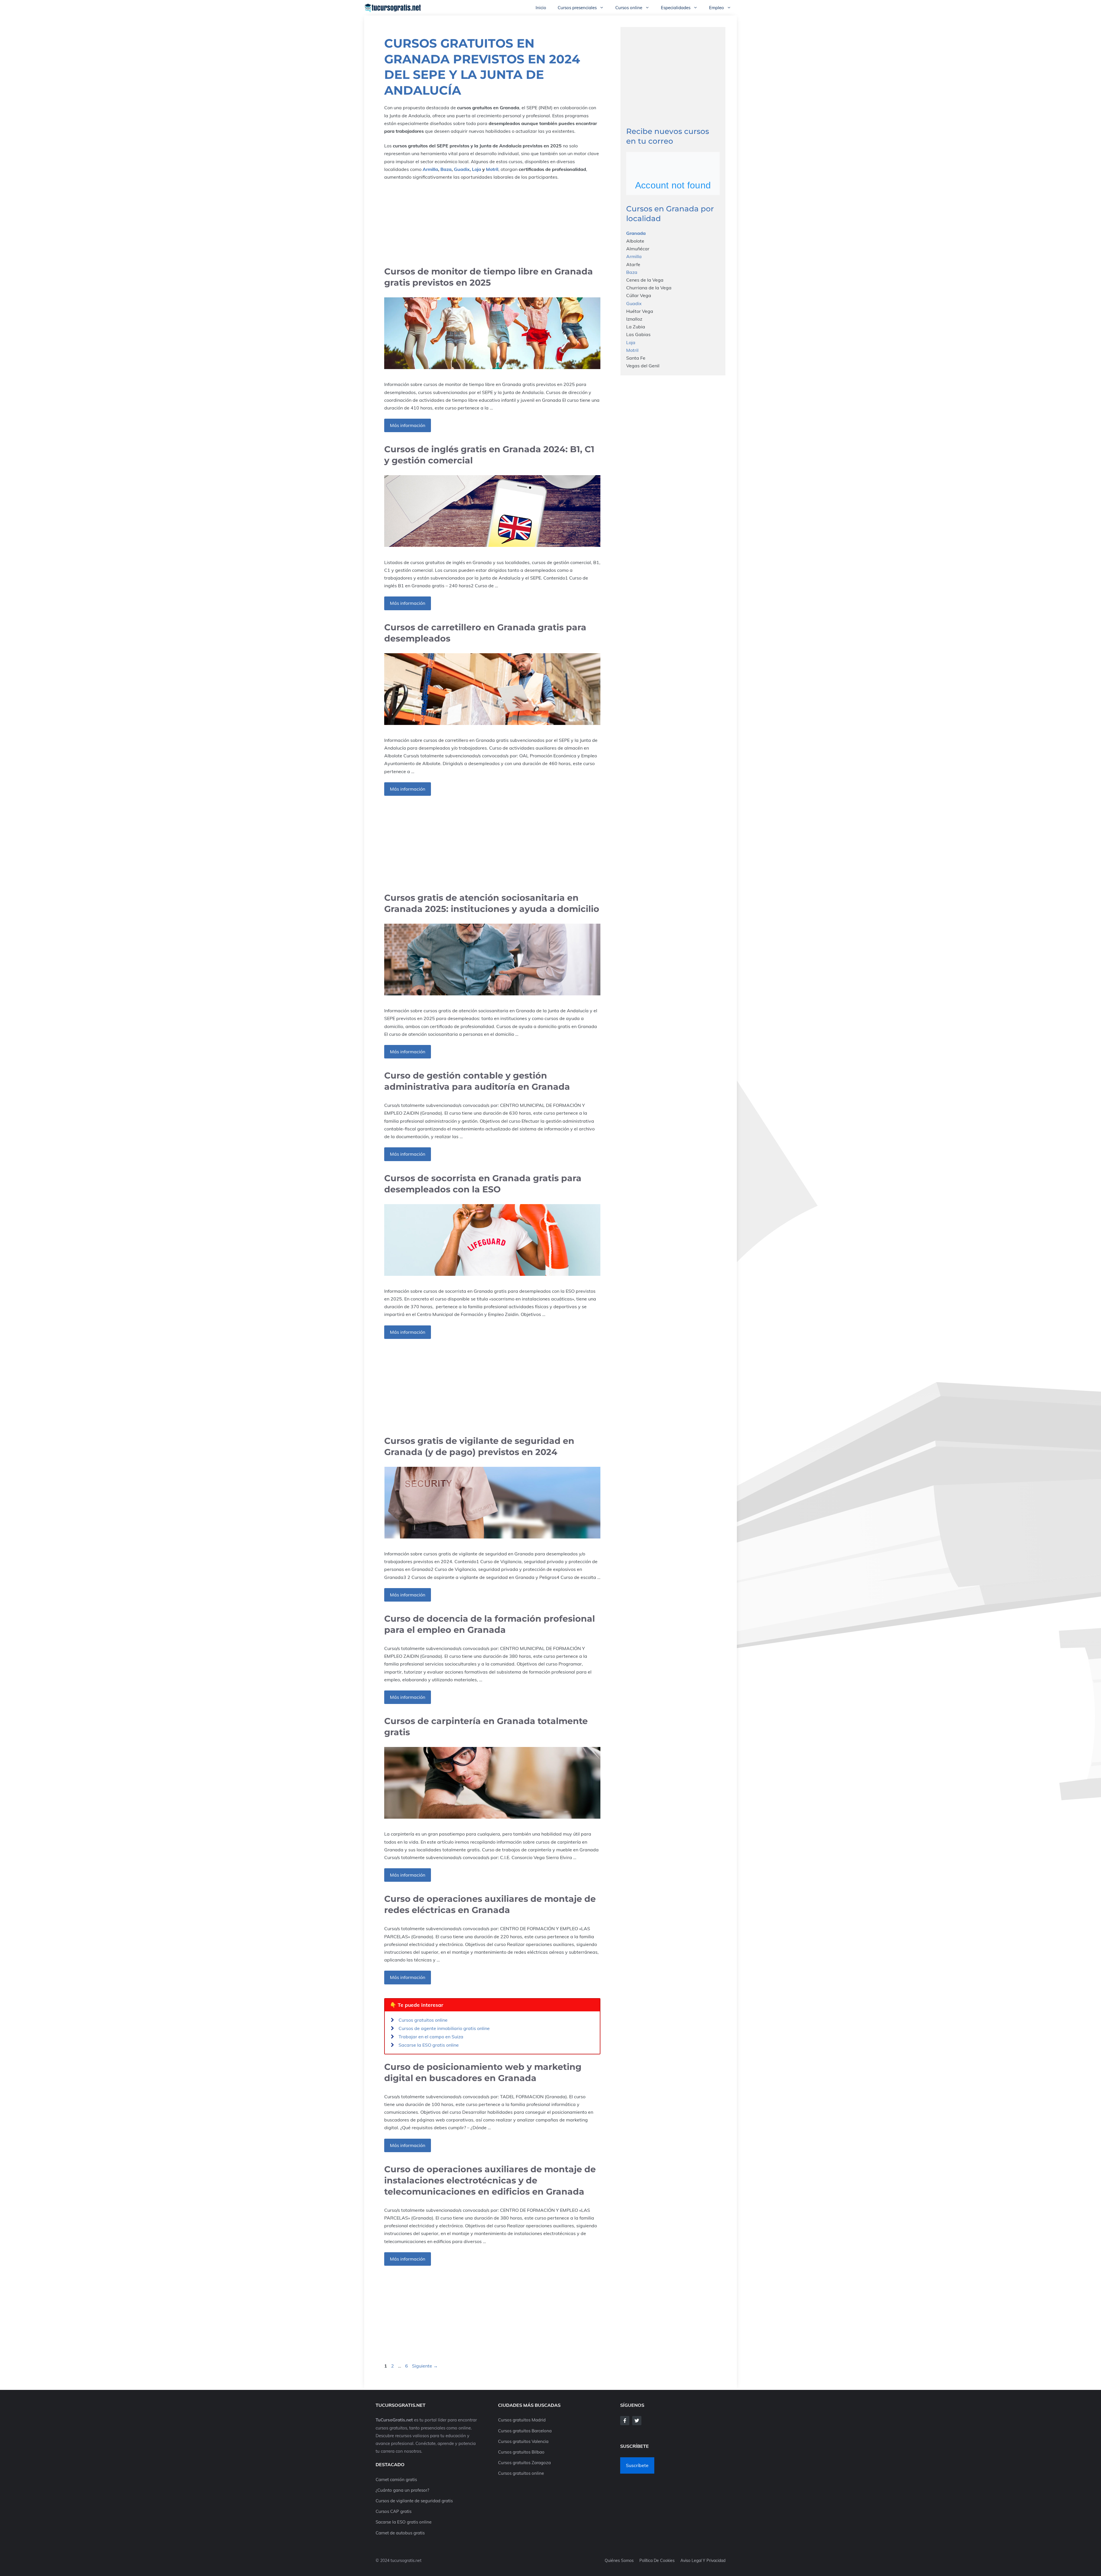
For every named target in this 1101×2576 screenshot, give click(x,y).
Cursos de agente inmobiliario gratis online (444, 2028)
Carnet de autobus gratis (400, 2533)
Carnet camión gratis (396, 2480)
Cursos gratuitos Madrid (522, 2420)
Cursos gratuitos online (423, 2020)
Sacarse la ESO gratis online (429, 2045)
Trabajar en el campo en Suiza (431, 2037)
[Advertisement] (492, 223)
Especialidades (676, 8)
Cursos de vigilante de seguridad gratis (414, 2501)
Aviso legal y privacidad (703, 2561)
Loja (477, 169)
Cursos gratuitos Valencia (523, 2441)
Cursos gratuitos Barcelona (525, 2431)
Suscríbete (637, 2465)
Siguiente (425, 2366)
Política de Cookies (657, 2561)
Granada (636, 233)
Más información (408, 425)
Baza (446, 169)
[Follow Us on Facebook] (625, 2421)
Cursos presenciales (577, 8)
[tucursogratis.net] (393, 8)
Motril (492, 169)
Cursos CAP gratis (394, 2511)
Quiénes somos (619, 2561)
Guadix (462, 169)
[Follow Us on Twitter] (637, 2421)
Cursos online (629, 8)
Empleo (717, 8)
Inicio (541, 8)
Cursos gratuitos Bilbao (521, 2452)
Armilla (430, 169)
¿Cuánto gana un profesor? (402, 2490)
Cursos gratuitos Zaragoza (524, 2463)
